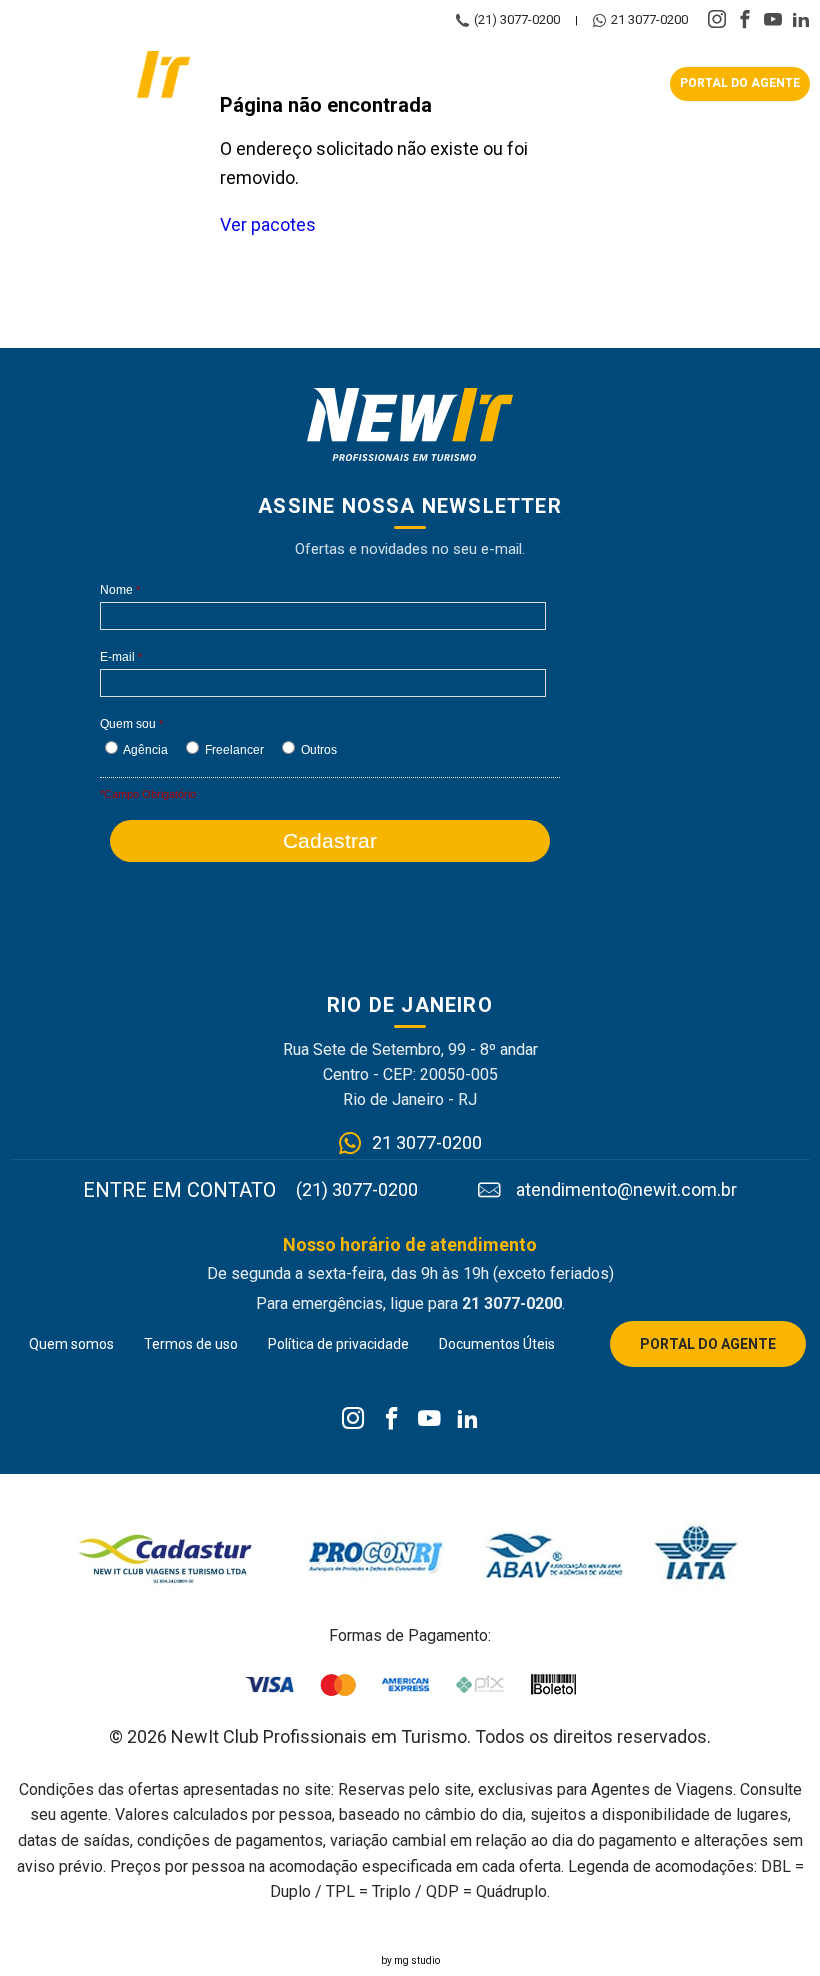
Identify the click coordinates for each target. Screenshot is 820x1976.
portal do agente (740, 83)
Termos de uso (191, 1344)
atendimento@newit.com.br (626, 1190)
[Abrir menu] (430, 84)
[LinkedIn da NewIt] (467, 1420)
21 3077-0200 (649, 20)
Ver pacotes (268, 224)
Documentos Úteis (497, 1344)
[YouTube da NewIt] (429, 1420)
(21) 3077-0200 (517, 20)
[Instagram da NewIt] (353, 1420)
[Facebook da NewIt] (391, 1420)
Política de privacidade (338, 1344)
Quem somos (71, 1344)
